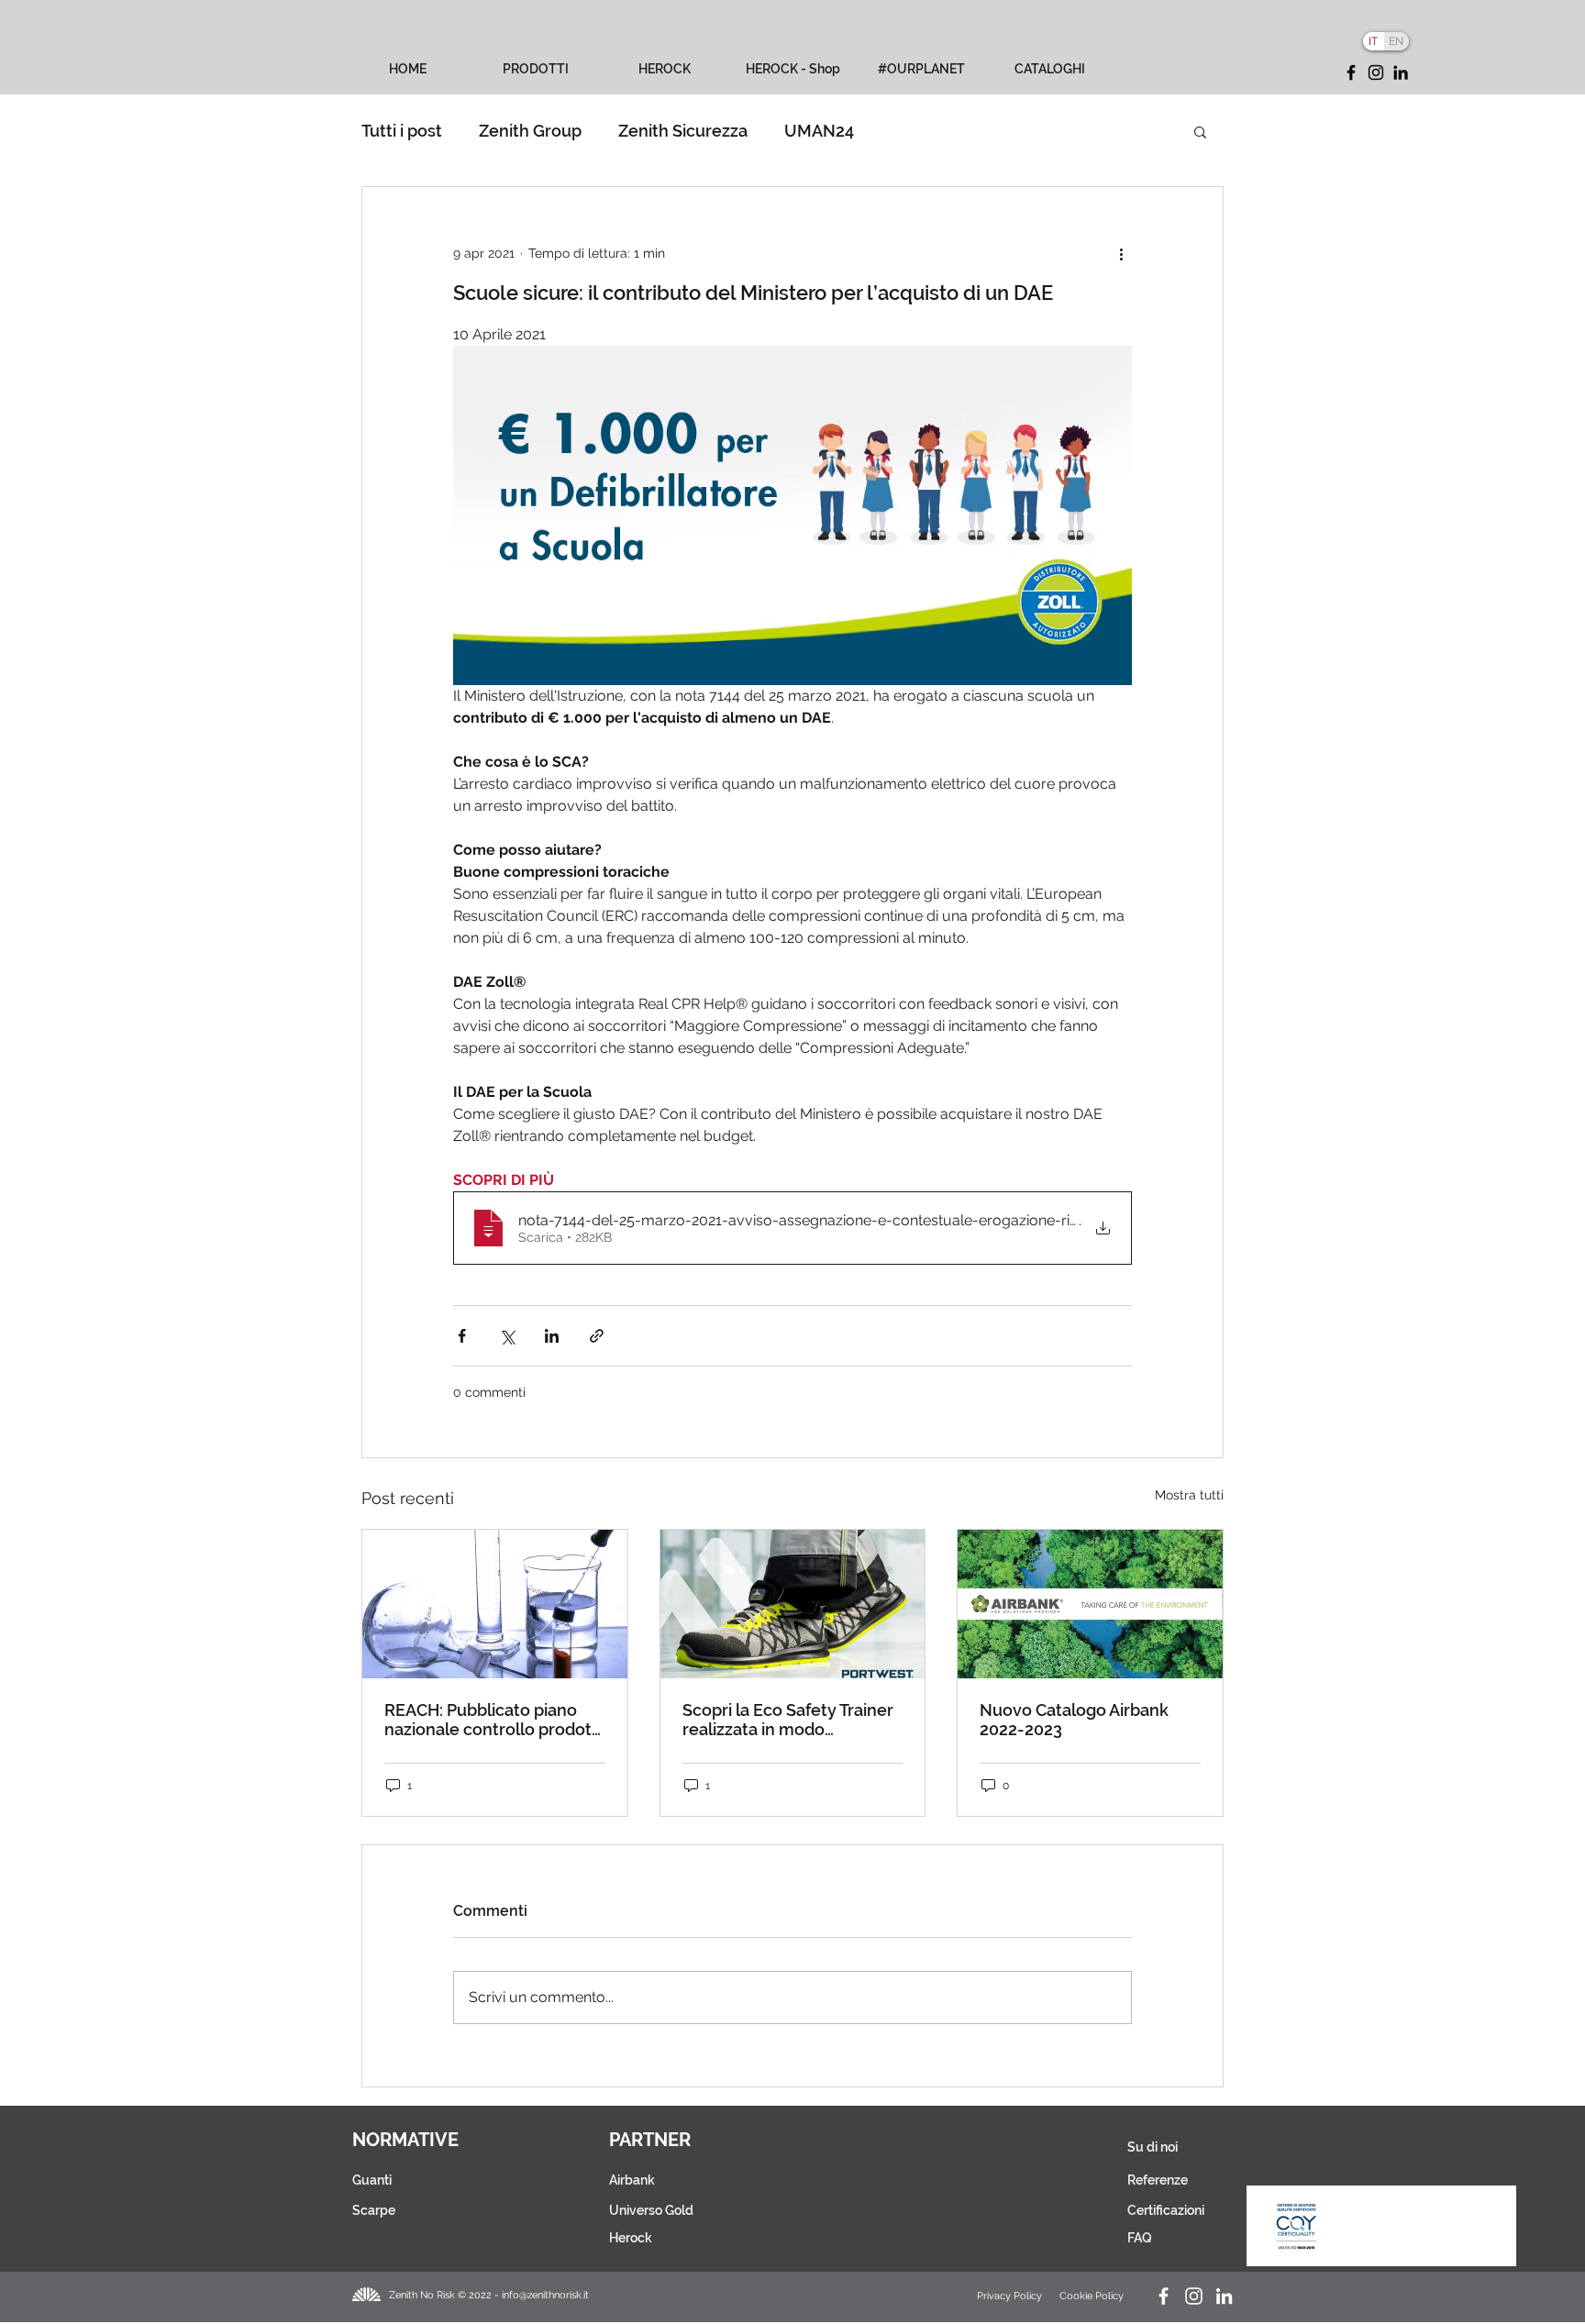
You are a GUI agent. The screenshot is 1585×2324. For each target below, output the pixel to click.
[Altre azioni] (1121, 253)
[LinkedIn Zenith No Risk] (1224, 2296)
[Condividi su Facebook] (462, 1336)
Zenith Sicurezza (683, 131)
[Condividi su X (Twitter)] (507, 1336)
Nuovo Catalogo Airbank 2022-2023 (1074, 1720)
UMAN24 (819, 131)
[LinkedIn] (1401, 72)
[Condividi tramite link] (597, 1336)
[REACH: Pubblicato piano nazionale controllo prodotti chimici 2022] (495, 1604)
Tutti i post (402, 131)
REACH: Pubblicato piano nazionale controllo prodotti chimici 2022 (493, 1720)
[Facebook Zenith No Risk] (1164, 2296)
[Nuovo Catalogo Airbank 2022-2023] (1090, 1604)
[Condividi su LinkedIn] (552, 1336)
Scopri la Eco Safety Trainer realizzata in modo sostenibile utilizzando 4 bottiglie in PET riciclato (788, 1720)
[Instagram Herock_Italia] (1194, 2296)
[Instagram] (1376, 72)
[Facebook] (1351, 72)
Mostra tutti (1189, 1495)
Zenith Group (530, 131)
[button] (1200, 131)
